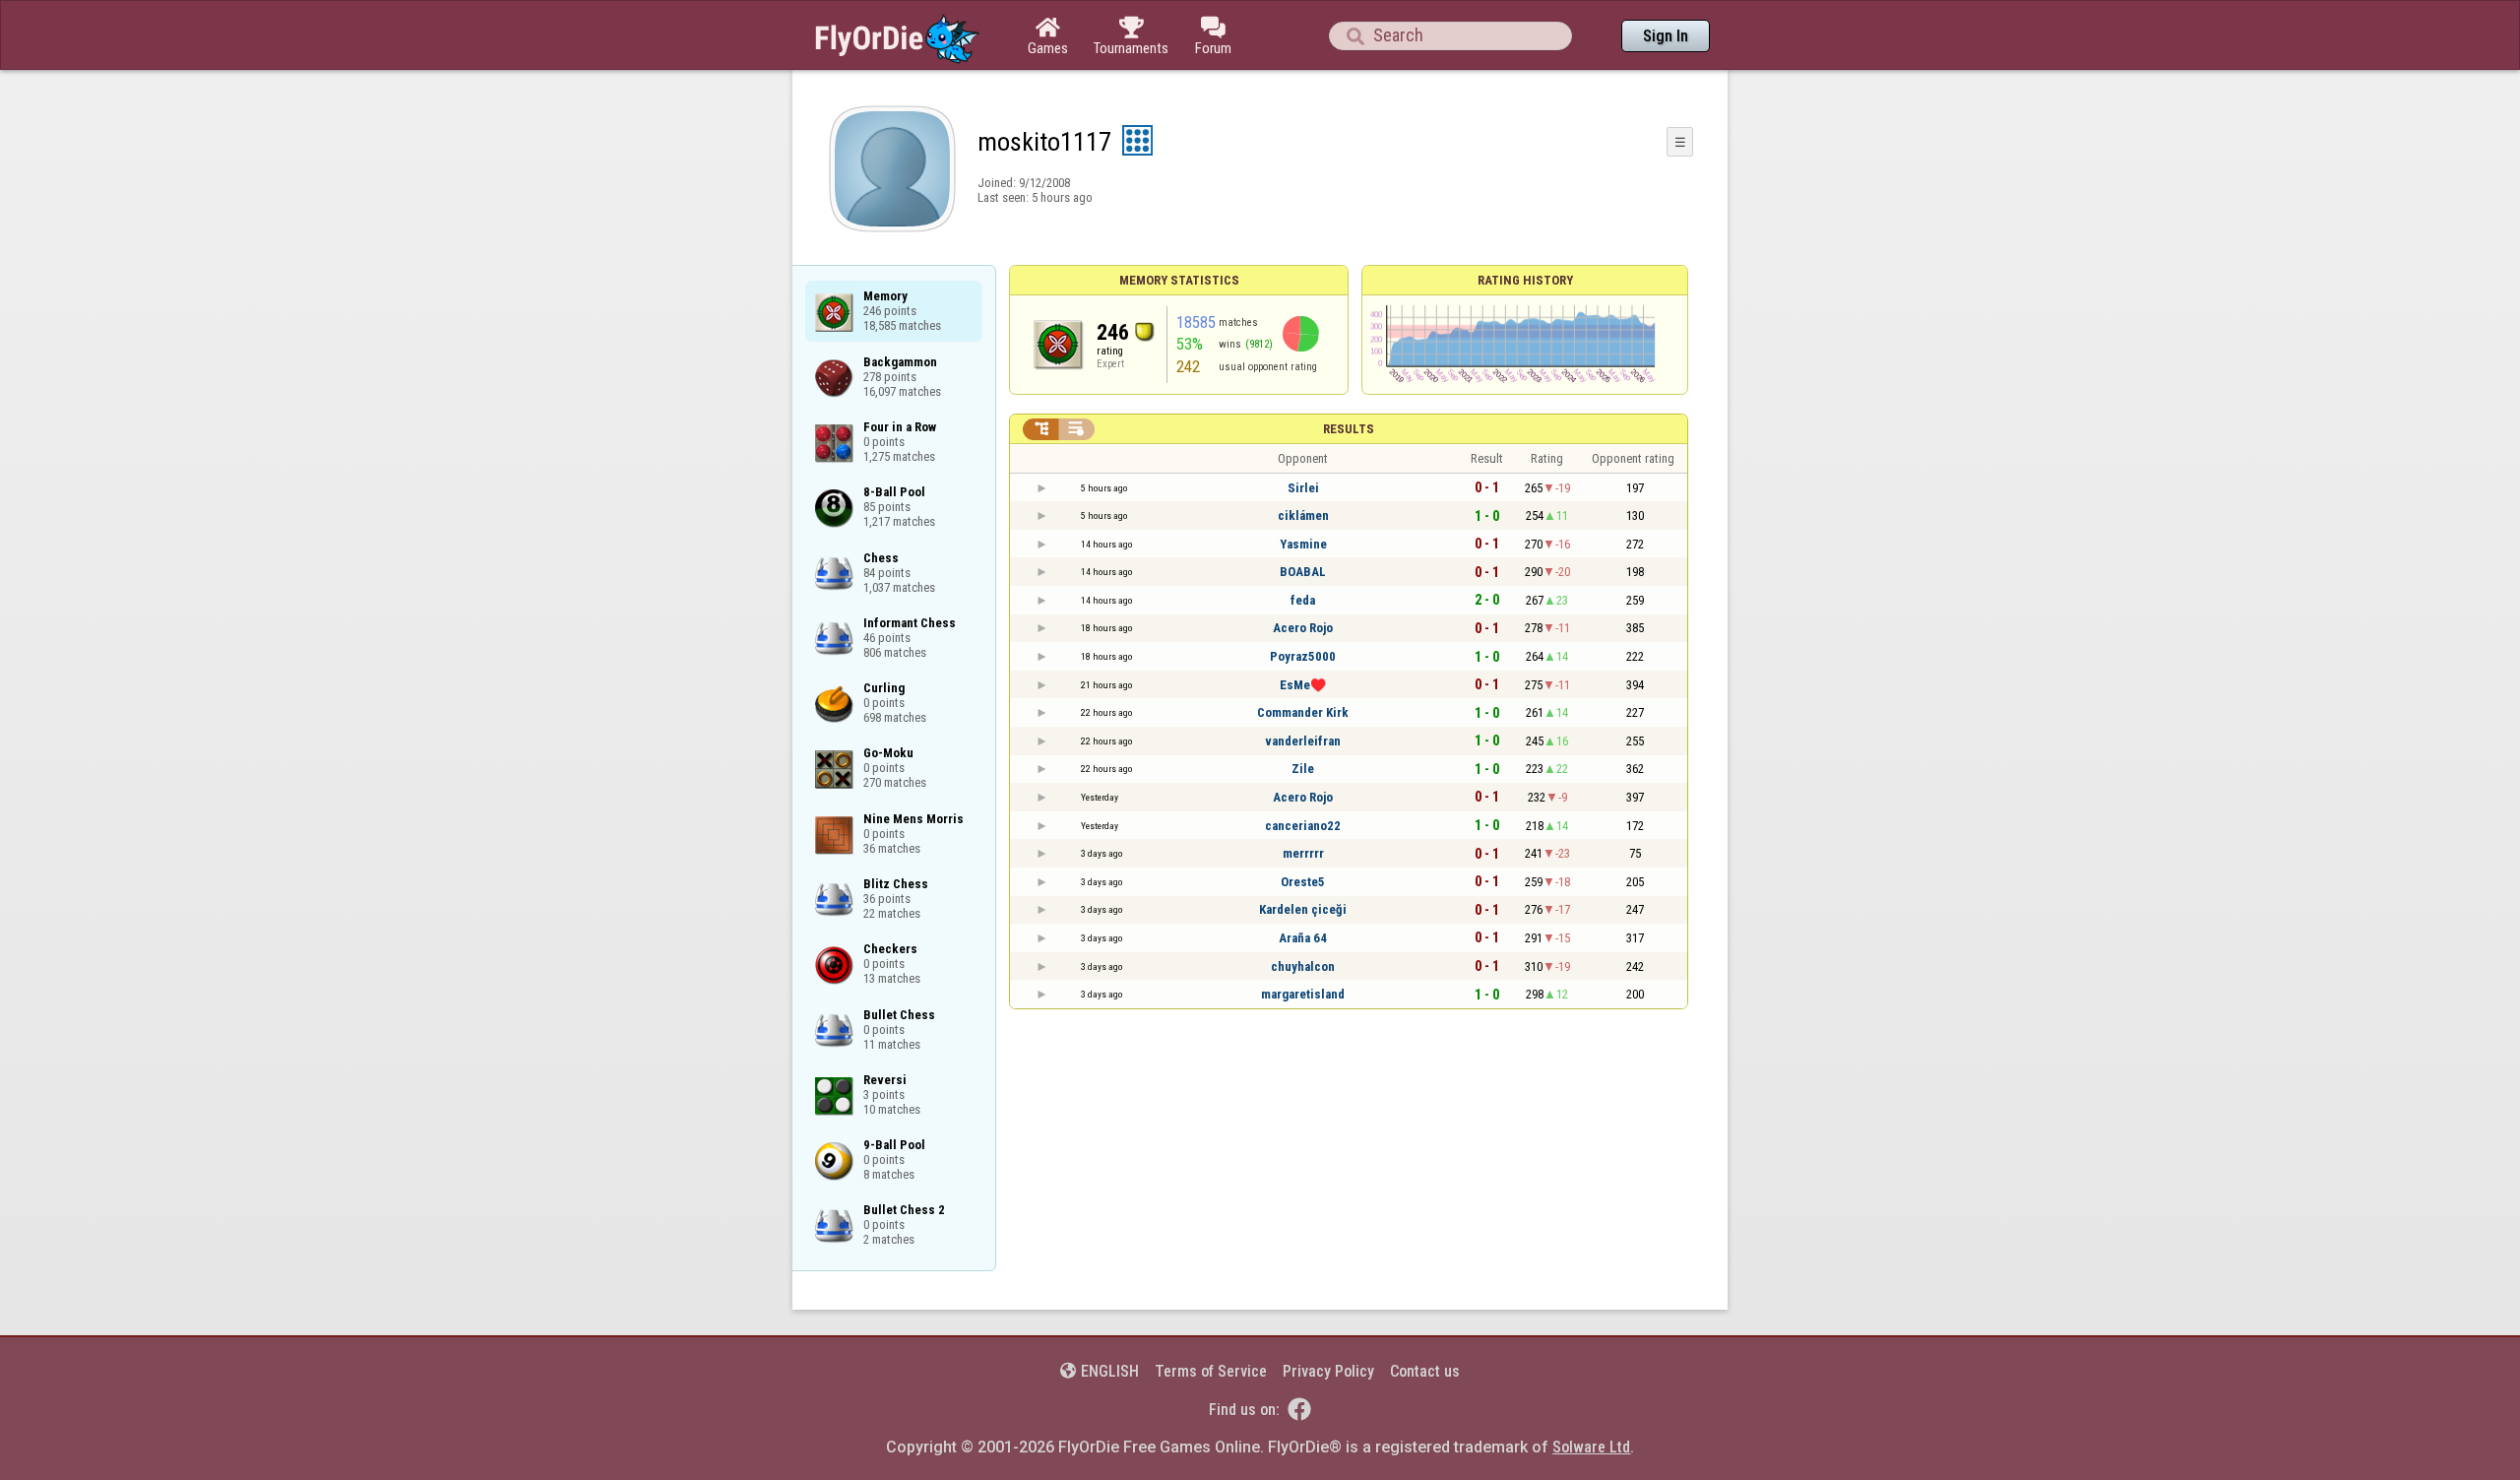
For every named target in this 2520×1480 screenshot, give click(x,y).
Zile (1303, 769)
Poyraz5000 (1303, 656)
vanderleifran (1303, 741)
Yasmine (1303, 544)
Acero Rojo (1303, 628)
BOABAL (1303, 572)
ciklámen (1303, 515)
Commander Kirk (1303, 712)
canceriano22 (1303, 826)
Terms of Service (1211, 1371)
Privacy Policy (1328, 1371)
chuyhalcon (1303, 966)
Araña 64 (1303, 938)
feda (1303, 600)
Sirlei (1303, 488)
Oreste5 (1303, 882)
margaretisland (1303, 994)
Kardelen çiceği (1303, 909)
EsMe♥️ (1303, 685)
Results (1349, 429)
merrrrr (1303, 853)
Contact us (1425, 1371)
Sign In (1666, 36)
